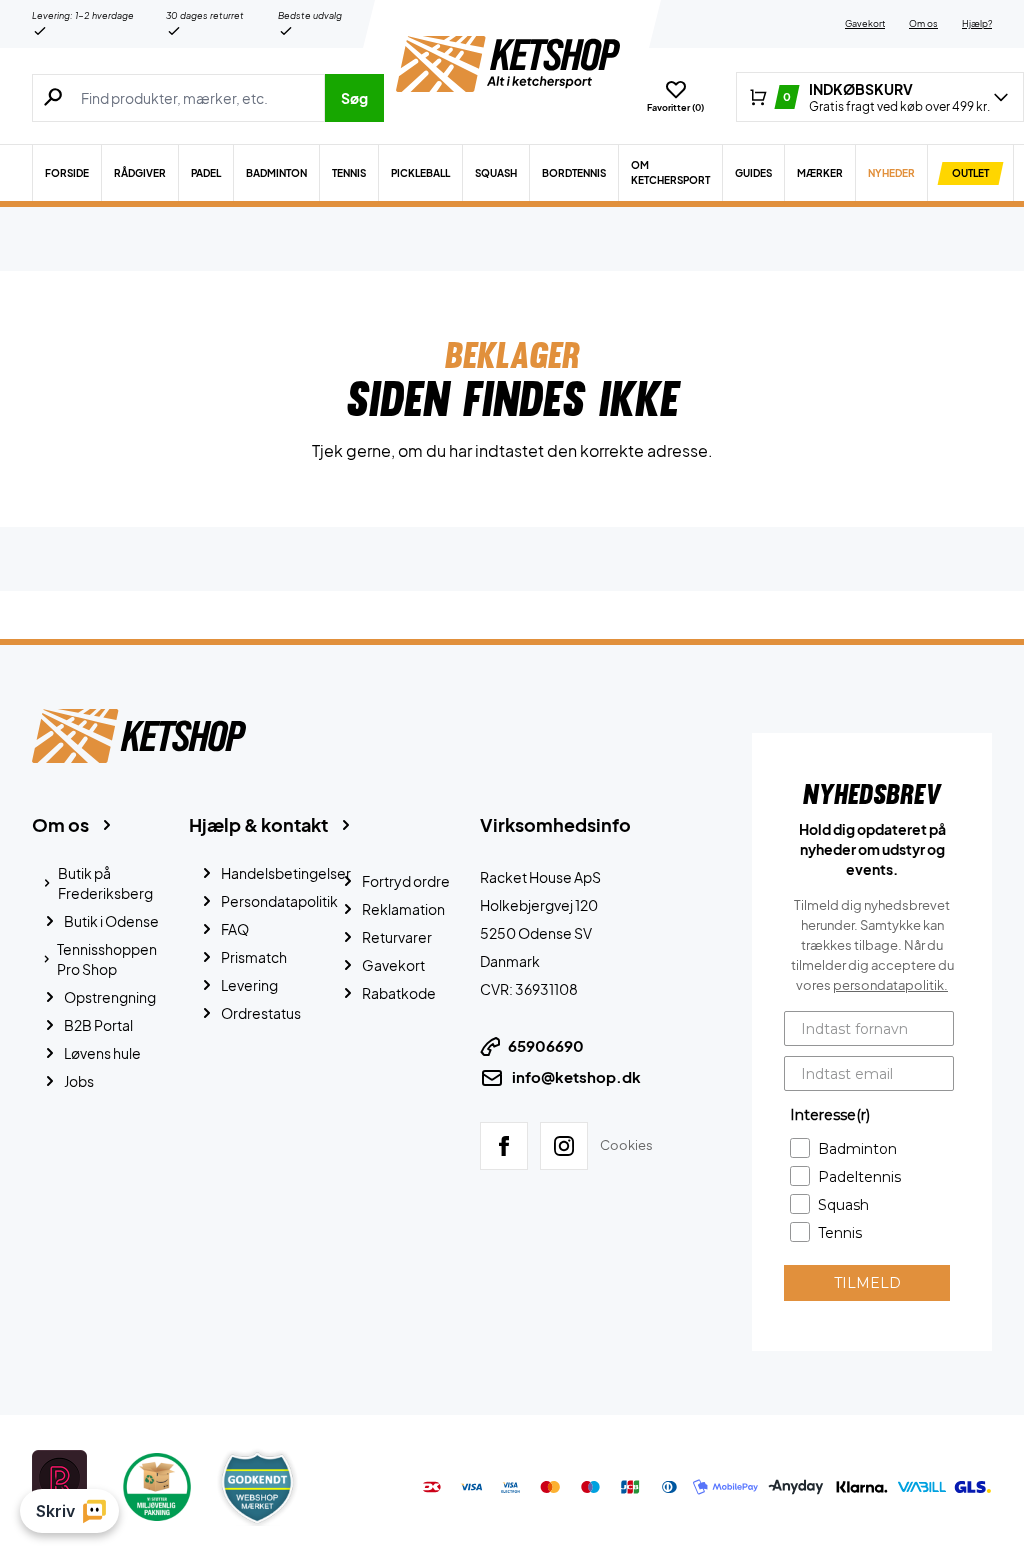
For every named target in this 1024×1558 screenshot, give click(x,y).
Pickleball (420, 173)
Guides (753, 173)
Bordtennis (574, 173)
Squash (496, 173)
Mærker (820, 173)
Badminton (276, 173)
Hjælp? (977, 23)
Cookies (626, 1145)
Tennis (349, 173)
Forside (67, 173)
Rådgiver (140, 173)
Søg (354, 98)
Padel (206, 173)
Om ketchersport (670, 172)
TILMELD (867, 1283)
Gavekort (865, 23)
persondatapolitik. (890, 985)
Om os (923, 23)
